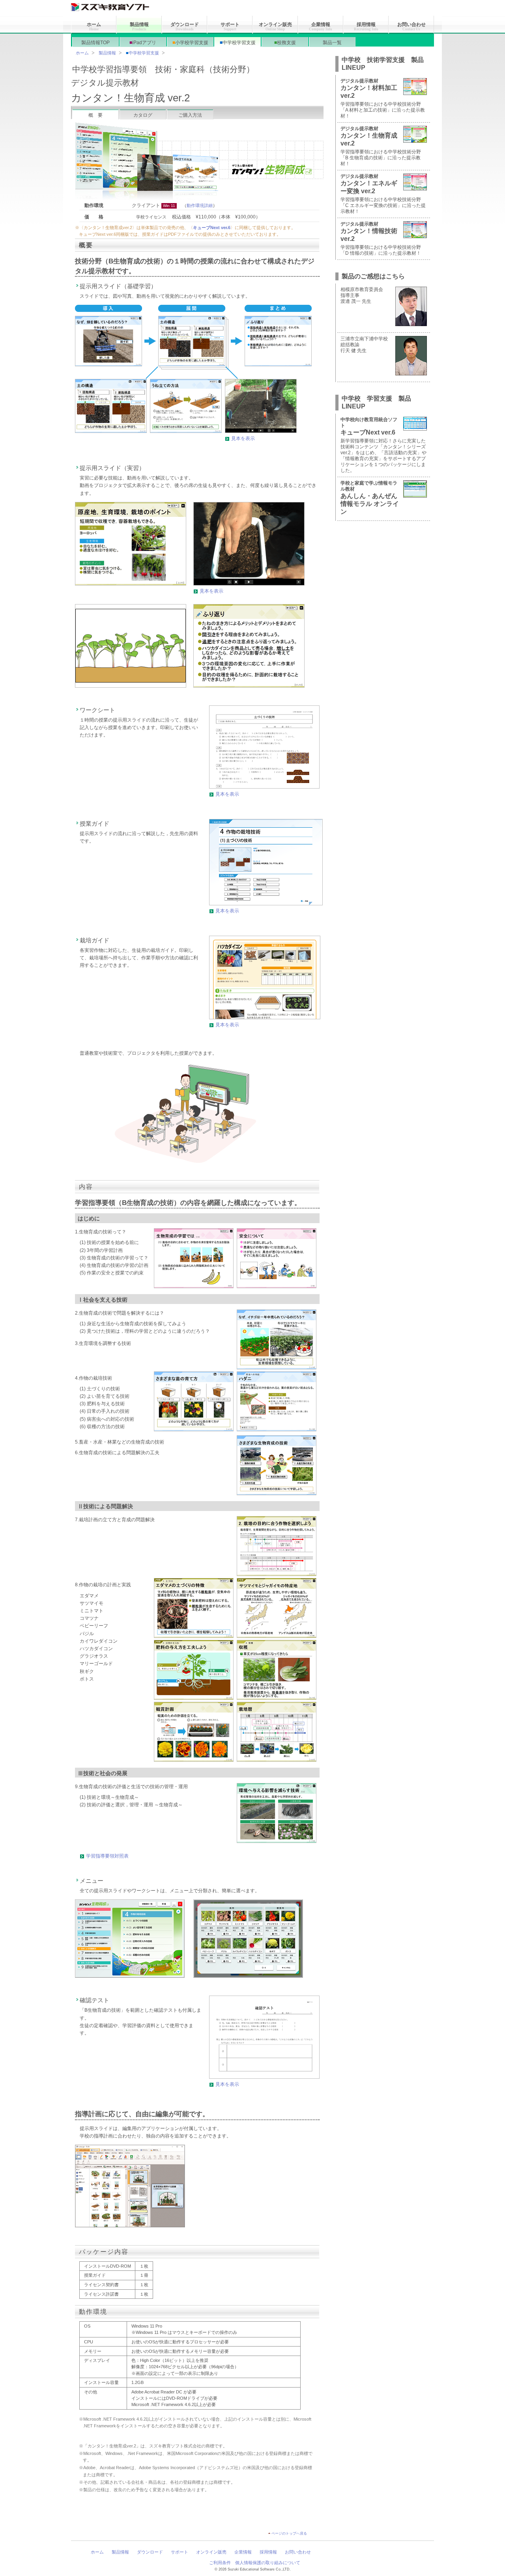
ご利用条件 (220, 2563)
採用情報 (366, 26)
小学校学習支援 (190, 43)
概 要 (95, 115)
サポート (230, 26)
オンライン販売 (275, 26)
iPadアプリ (143, 43)
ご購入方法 (190, 115)
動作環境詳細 (200, 205)
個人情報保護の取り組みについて (268, 2563)
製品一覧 (332, 43)
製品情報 (139, 26)
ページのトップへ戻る (289, 2533)
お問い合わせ (411, 26)
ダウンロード (185, 26)
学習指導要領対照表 (107, 1856)
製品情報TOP (95, 43)
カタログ (143, 115)
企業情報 (321, 26)
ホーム (94, 26)
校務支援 (285, 43)
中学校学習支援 (238, 43)
